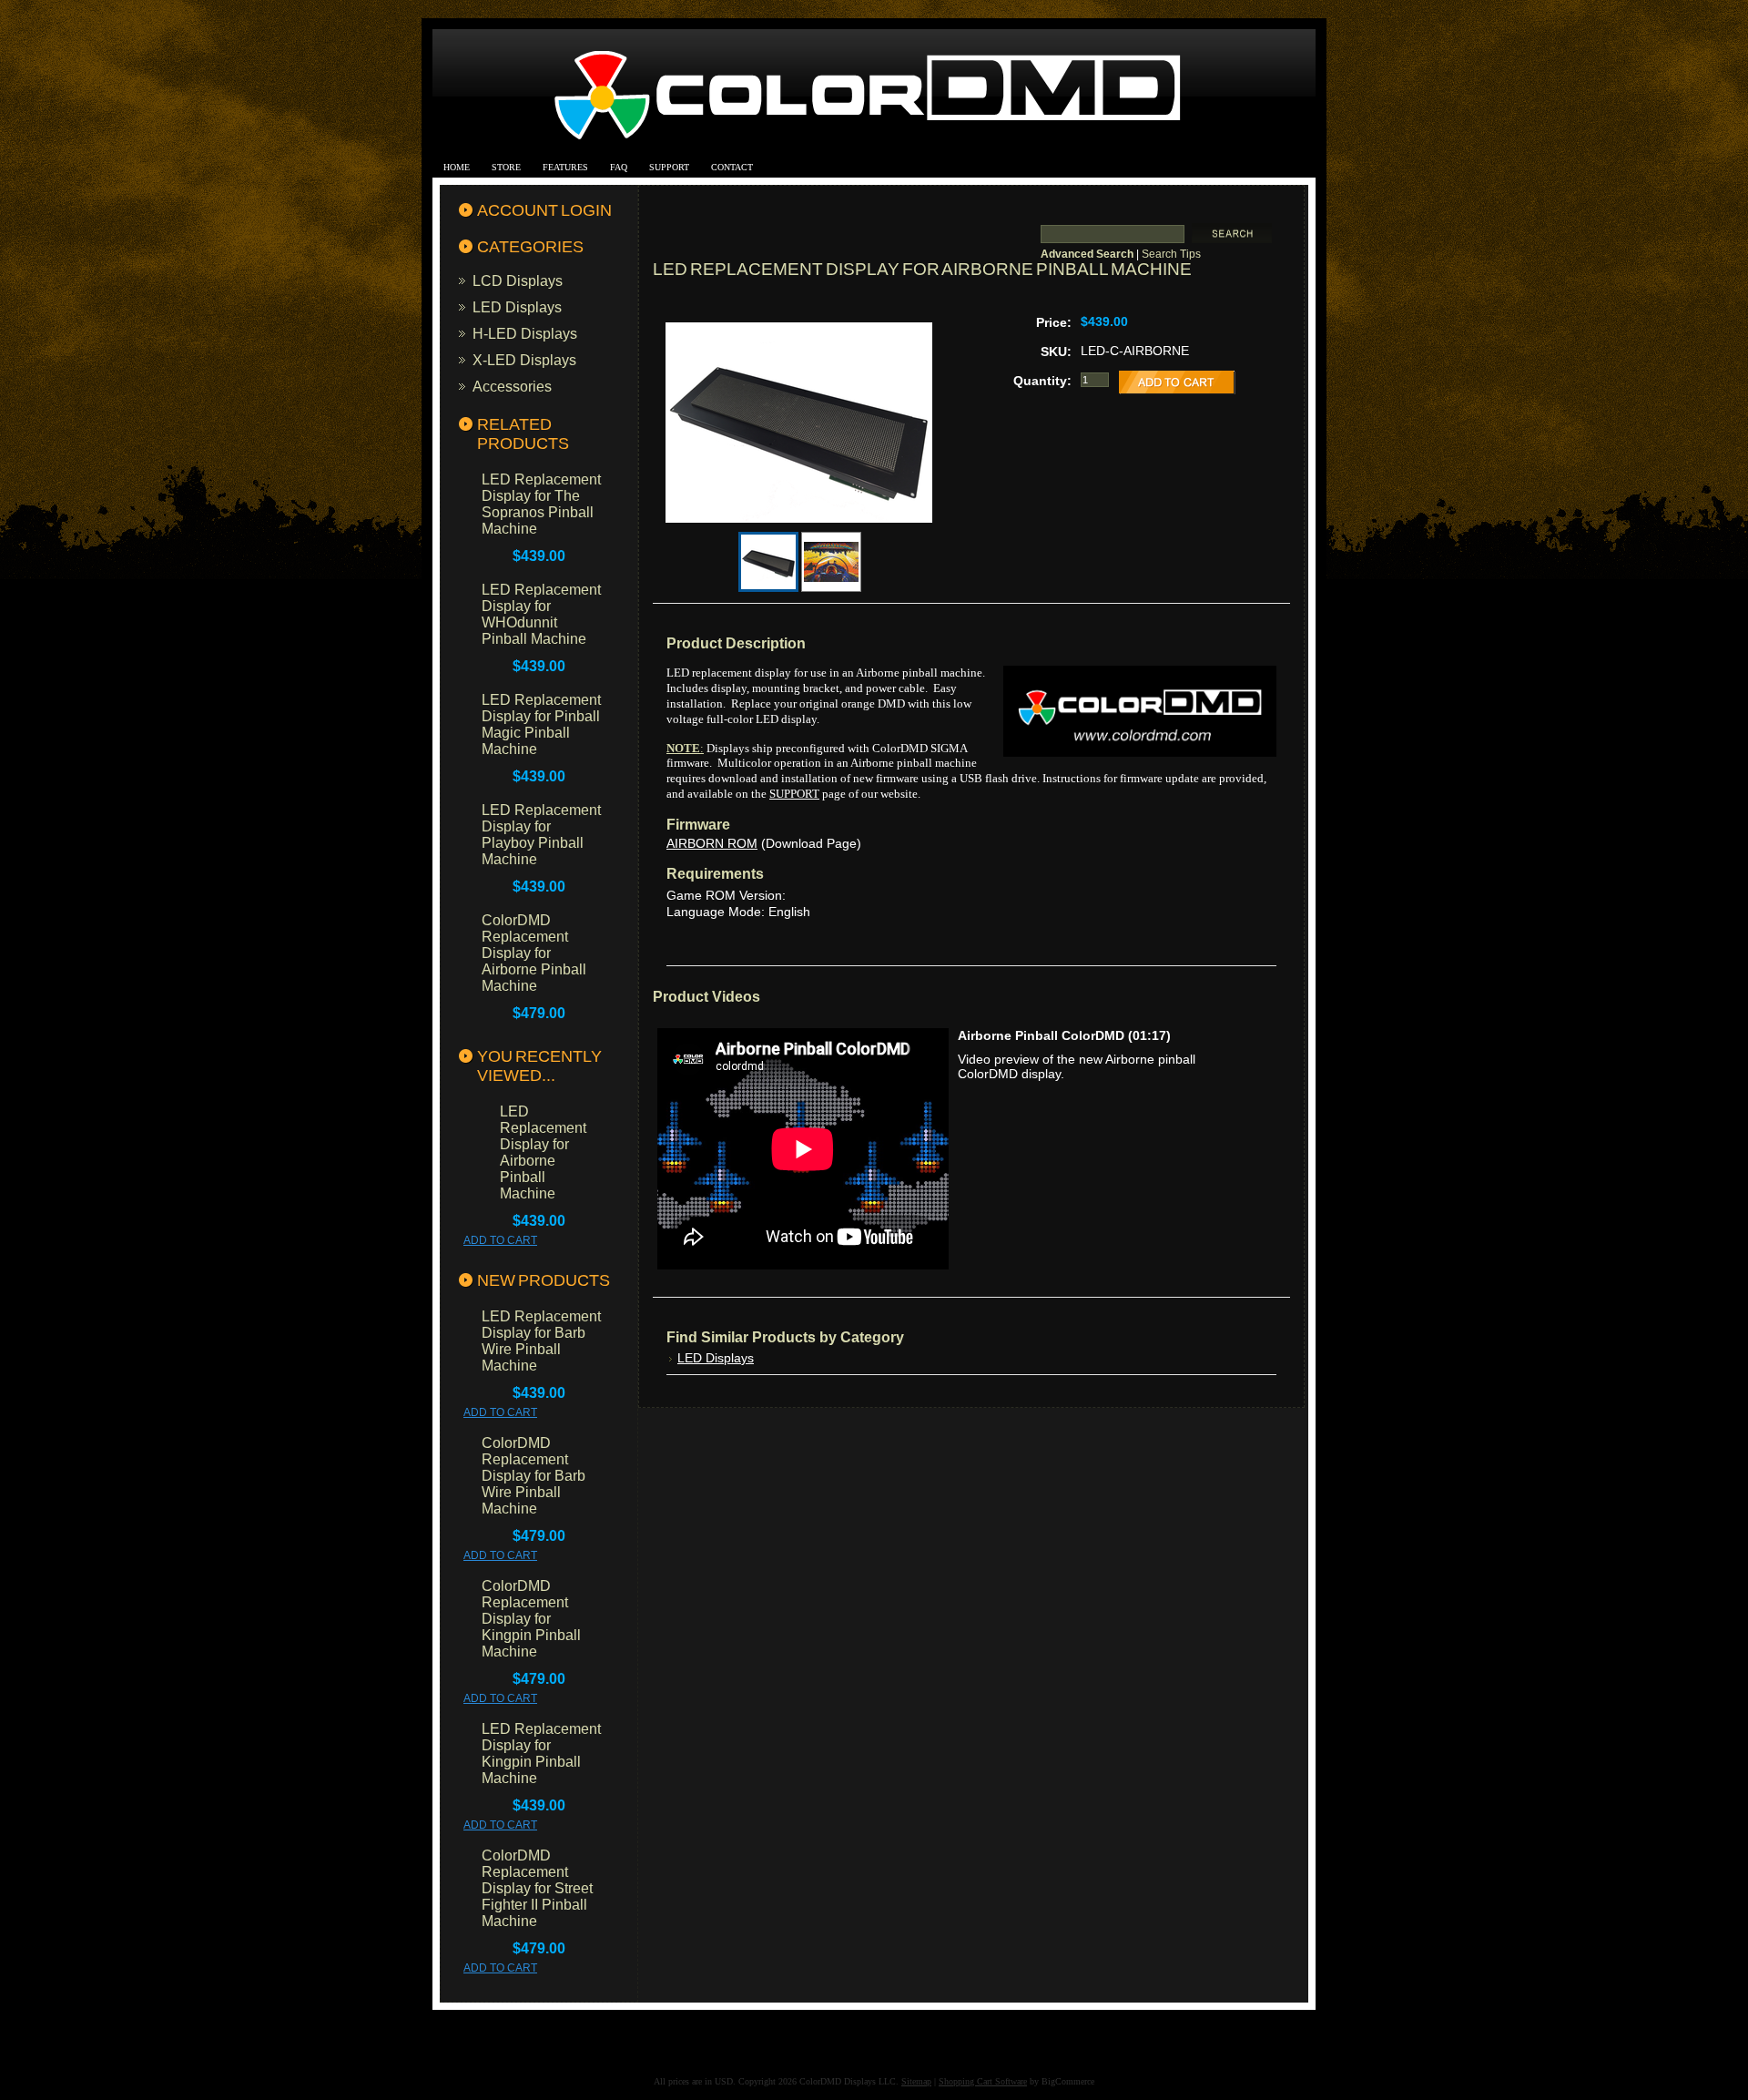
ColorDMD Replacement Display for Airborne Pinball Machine (534, 953)
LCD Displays (518, 280)
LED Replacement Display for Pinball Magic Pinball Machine (541, 724)
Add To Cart (500, 1240)
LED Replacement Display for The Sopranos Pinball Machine (541, 504)
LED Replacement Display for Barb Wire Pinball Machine (541, 1341)
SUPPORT (794, 794)
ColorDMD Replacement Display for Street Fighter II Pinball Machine (537, 1888)
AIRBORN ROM (712, 843)
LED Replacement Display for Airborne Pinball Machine (543, 1152)
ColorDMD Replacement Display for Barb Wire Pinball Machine (534, 1476)
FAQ (619, 167)
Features (565, 167)
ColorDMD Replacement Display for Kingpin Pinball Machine (531, 1619)
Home (457, 167)
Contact (732, 167)
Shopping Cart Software (983, 2081)
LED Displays (517, 307)
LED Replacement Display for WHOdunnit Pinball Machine (541, 614)
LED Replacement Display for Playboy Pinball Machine (541, 835)
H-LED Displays (525, 333)
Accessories (512, 386)
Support (669, 167)
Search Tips (1171, 254)
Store (506, 167)
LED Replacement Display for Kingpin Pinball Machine (541, 1753)
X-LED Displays (524, 360)
